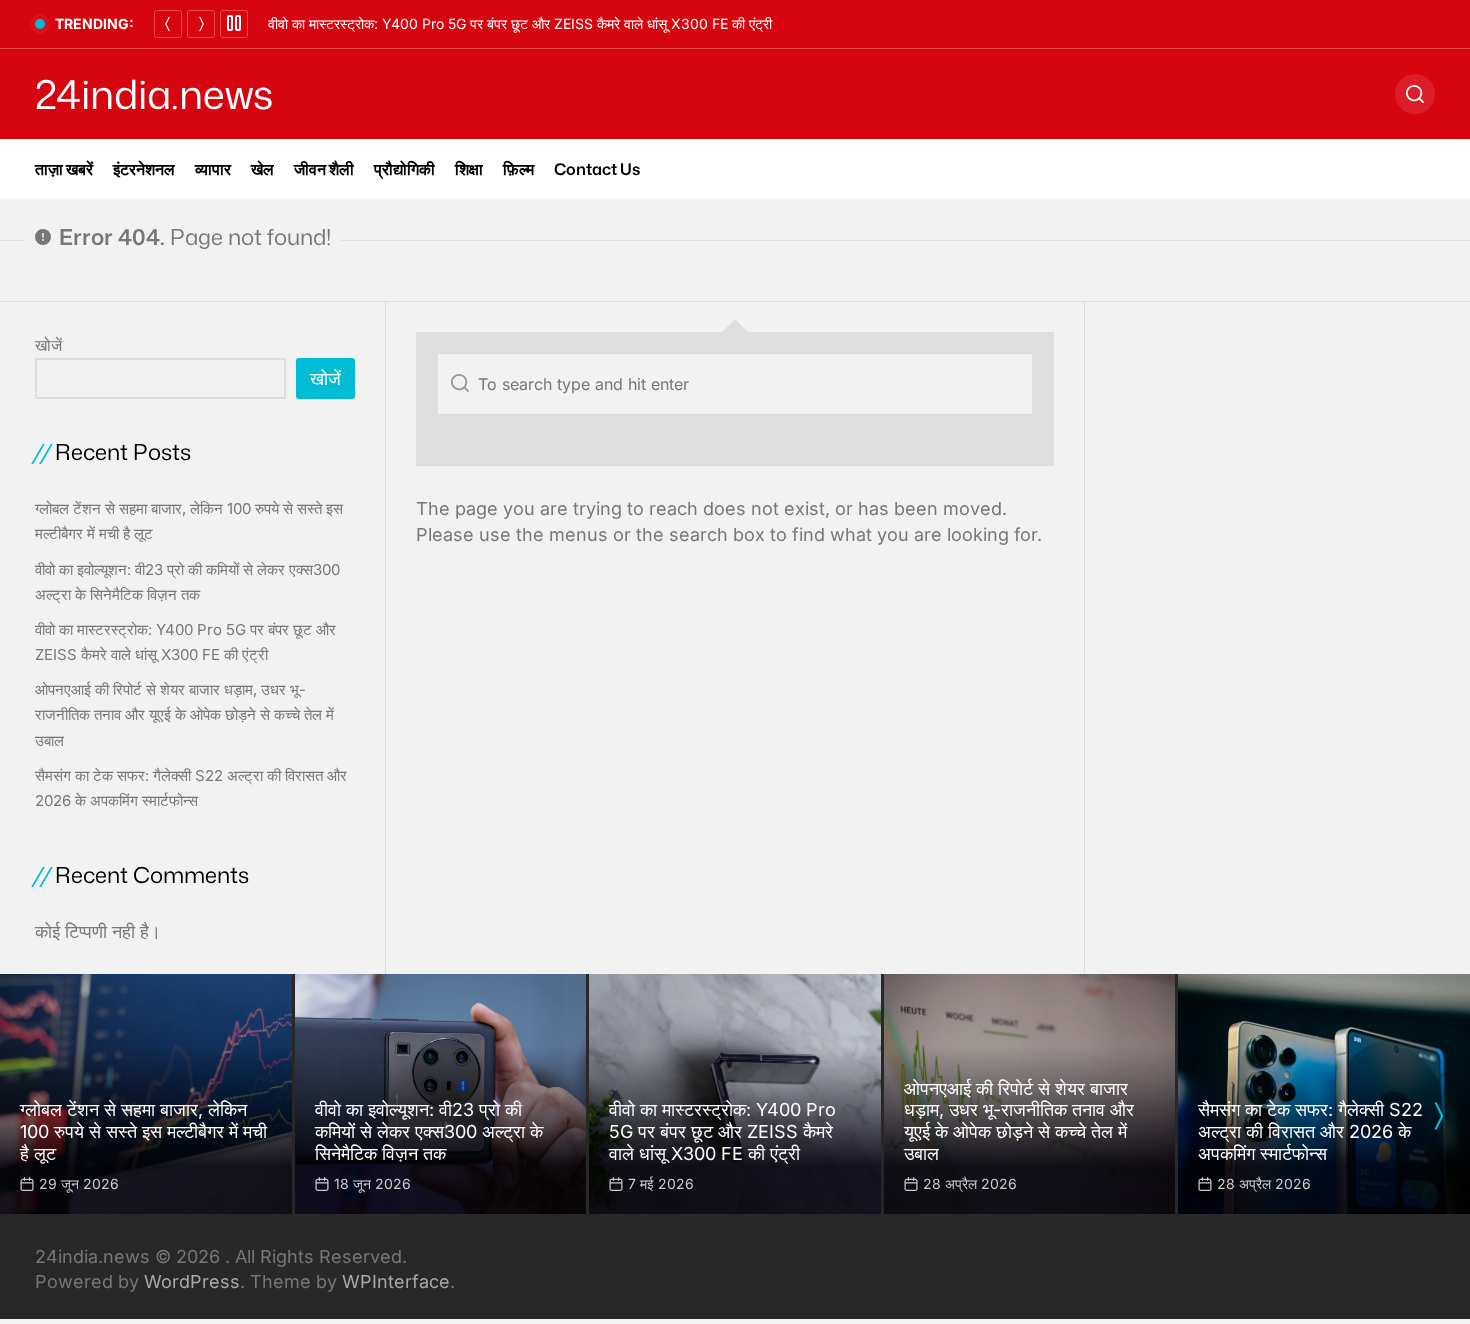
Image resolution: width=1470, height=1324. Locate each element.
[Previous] (168, 24)
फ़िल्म (518, 169)
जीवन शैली (324, 169)
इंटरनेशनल (144, 169)
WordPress (192, 1281)
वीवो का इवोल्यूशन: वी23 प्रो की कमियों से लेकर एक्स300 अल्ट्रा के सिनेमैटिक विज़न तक (429, 1131)
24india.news (154, 94)
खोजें (48, 345)
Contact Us (597, 169)
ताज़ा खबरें (64, 169)
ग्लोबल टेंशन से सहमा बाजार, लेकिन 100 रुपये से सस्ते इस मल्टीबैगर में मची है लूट (143, 1131)
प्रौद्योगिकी (404, 169)
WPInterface (396, 1281)
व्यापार (213, 169)
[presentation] (1438, 1116)
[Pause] (234, 24)
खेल (262, 169)
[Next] (201, 24)
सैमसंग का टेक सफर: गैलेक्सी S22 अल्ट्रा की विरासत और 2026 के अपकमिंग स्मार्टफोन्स (1310, 1131)
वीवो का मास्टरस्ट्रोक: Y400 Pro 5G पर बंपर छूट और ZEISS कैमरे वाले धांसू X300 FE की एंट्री (520, 23)
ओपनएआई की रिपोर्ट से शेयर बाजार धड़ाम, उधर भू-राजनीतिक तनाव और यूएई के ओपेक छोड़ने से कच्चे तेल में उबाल (184, 714)
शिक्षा (469, 169)
